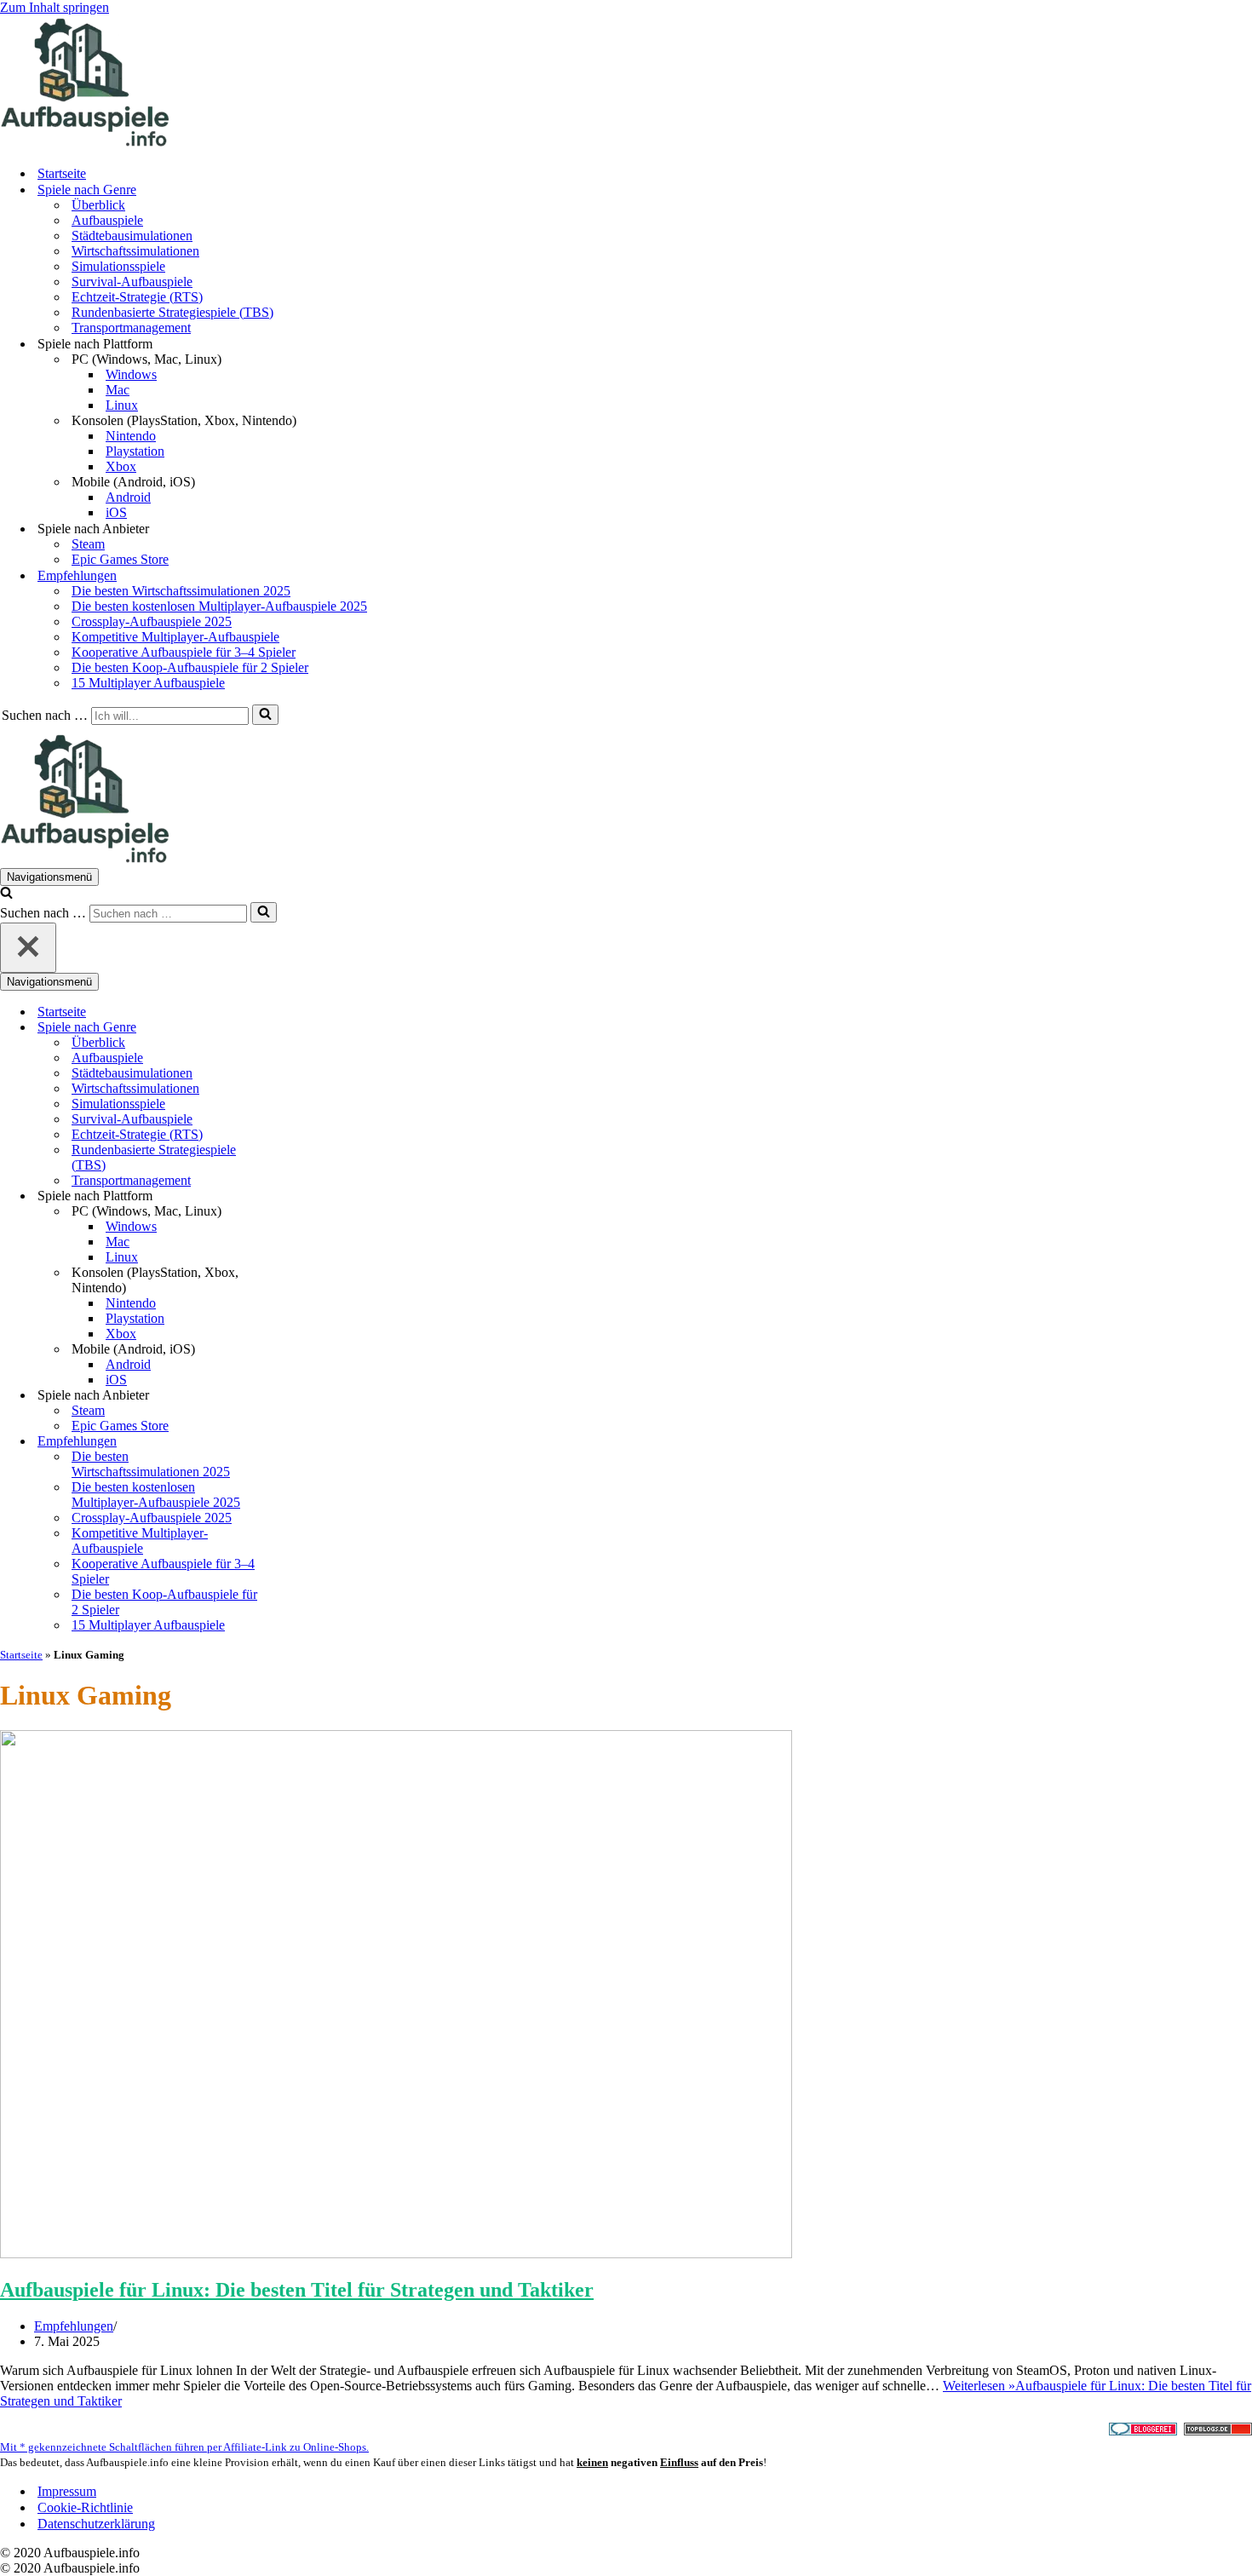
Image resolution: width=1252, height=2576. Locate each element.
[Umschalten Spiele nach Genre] (298, 1028)
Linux (122, 405)
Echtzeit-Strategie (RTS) (137, 297)
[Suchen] (265, 715)
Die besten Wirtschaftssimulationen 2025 (181, 591)
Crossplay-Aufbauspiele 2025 (152, 621)
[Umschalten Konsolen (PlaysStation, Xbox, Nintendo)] (298, 1281)
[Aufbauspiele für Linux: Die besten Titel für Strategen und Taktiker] (396, 2254)
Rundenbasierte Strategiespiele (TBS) (172, 312)
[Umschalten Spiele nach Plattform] (298, 1196)
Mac (118, 390)
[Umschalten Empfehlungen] (298, 1442)
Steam (88, 544)
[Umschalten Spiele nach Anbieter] (298, 1396)
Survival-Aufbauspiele (132, 282)
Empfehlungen (74, 2326)
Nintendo (131, 436)
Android (128, 497)
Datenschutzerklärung (96, 2524)
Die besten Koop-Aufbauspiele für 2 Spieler (190, 667)
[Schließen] (28, 948)
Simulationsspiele (118, 266)
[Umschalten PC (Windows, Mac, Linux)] (298, 1212)
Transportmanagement (131, 328)
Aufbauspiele (107, 220)
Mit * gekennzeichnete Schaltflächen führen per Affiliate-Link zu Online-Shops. (184, 2447)
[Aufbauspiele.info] (85, 144)
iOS (116, 512)
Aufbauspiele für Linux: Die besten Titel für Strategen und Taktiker (297, 2290)
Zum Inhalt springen (55, 7)
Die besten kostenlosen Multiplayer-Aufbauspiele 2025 (219, 606)
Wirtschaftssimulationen (135, 251)
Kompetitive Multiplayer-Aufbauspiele (175, 637)
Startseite (62, 173)
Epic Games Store (120, 559)
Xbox (121, 466)
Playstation (135, 451)
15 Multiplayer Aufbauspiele (148, 683)
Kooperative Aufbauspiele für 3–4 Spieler (184, 652)
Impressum (67, 2491)
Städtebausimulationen (132, 236)
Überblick (98, 205)
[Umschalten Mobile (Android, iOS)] (298, 1350)
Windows (131, 374)
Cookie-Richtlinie (85, 2507)
